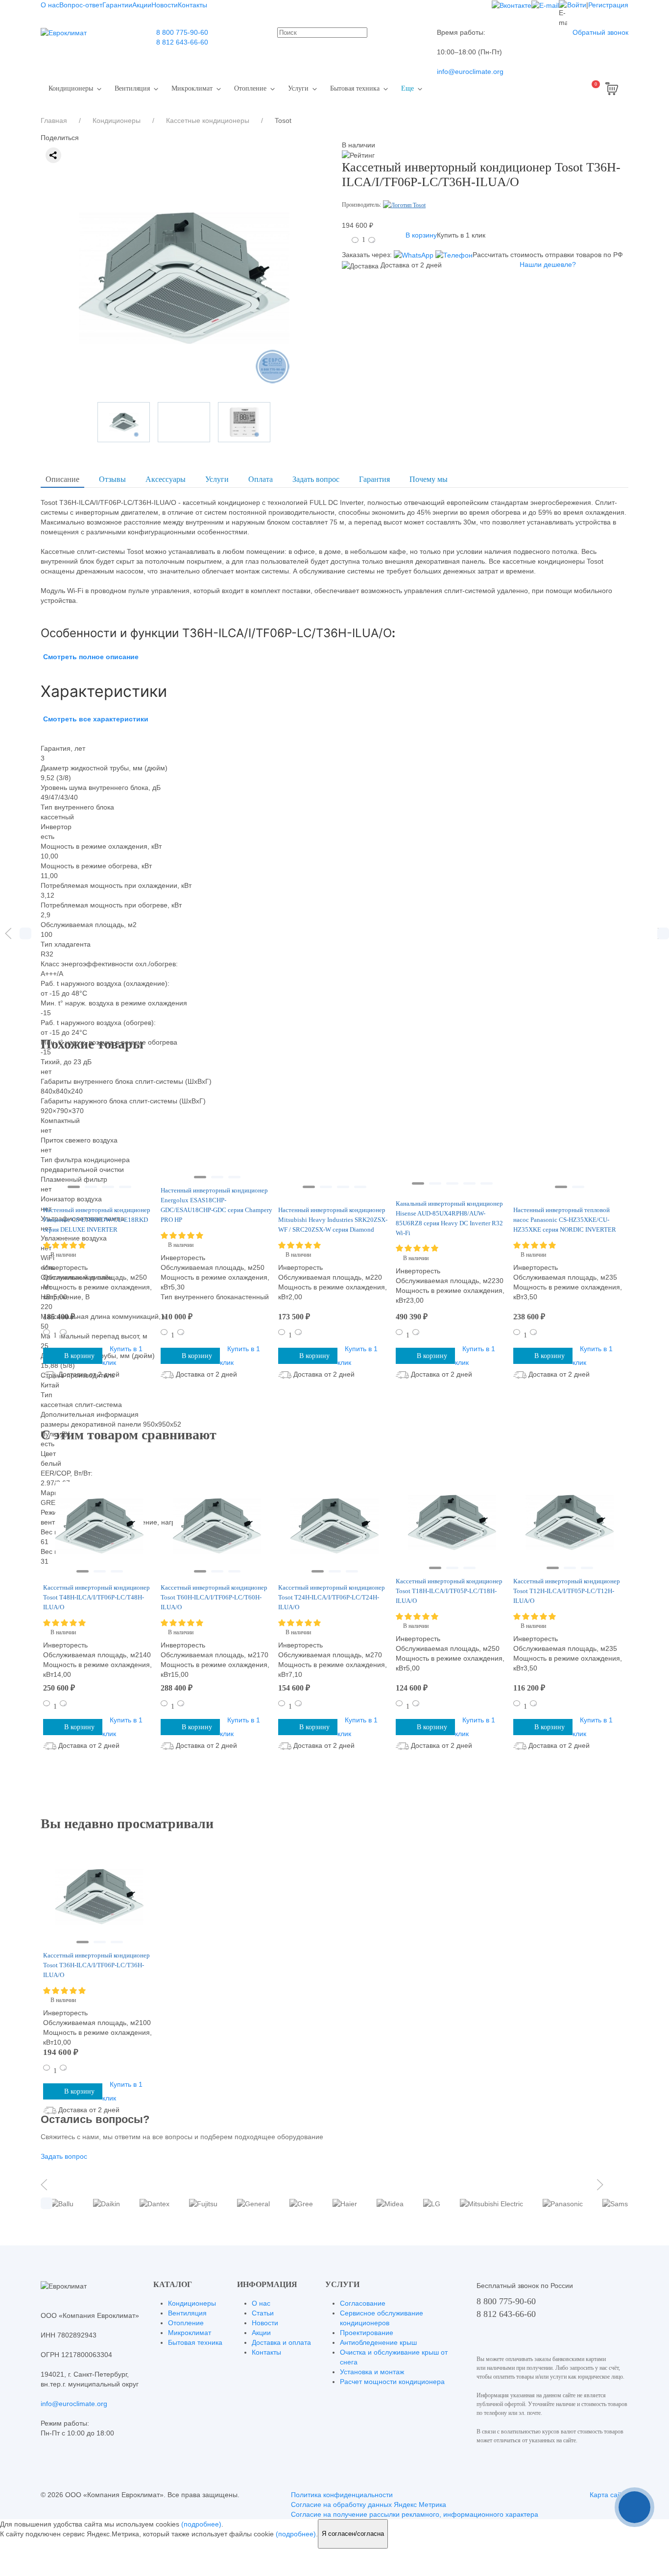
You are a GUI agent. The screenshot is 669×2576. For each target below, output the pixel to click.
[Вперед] (661, 933)
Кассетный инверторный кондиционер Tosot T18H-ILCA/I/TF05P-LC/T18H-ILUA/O (449, 1591)
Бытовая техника (355, 88)
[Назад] (8, 933)
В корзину (421, 235)
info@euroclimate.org (470, 72)
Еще (407, 88)
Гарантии (117, 5)
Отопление (250, 88)
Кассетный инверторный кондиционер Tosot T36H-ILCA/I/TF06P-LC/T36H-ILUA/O (96, 1965)
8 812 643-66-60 (182, 42)
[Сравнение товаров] (563, 89)
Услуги (298, 88)
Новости (165, 5)
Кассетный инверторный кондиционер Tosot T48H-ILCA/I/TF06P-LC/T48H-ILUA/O (96, 1597)
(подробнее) (201, 2524)
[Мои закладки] (539, 89)
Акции (142, 5)
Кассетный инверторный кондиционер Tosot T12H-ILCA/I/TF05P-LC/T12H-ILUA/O (567, 1591)
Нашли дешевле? (548, 264)
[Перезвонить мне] (634, 2507)
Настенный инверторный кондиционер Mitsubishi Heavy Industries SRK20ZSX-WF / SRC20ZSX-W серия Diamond (333, 1220)
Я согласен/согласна (353, 2534)
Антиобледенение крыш (378, 2342)
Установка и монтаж (372, 2372)
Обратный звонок (600, 32)
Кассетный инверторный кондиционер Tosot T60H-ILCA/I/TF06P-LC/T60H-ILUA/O (214, 1597)
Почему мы (429, 479)
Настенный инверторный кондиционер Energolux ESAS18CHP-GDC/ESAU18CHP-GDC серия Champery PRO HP (216, 1205)
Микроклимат (192, 88)
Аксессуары (166, 479)
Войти (577, 5)
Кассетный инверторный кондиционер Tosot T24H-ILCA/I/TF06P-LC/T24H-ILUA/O (332, 1597)
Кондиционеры (71, 88)
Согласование (363, 2303)
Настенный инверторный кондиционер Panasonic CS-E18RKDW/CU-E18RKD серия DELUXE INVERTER (97, 1220)
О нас (50, 5)
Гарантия (374, 479)
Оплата (261, 479)
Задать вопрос (316, 479)
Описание (62, 479)
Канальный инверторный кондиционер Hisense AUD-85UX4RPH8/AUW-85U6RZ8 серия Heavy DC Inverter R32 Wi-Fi (449, 1218)
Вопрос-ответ (81, 5)
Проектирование (367, 2333)
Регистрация (608, 5)
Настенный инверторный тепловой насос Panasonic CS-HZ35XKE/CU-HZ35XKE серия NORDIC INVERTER (565, 1220)
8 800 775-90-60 (182, 32)
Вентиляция (132, 88)
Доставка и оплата (281, 2342)
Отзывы (112, 479)
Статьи (263, 2313)
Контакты (192, 5)
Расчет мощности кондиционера (392, 2382)
